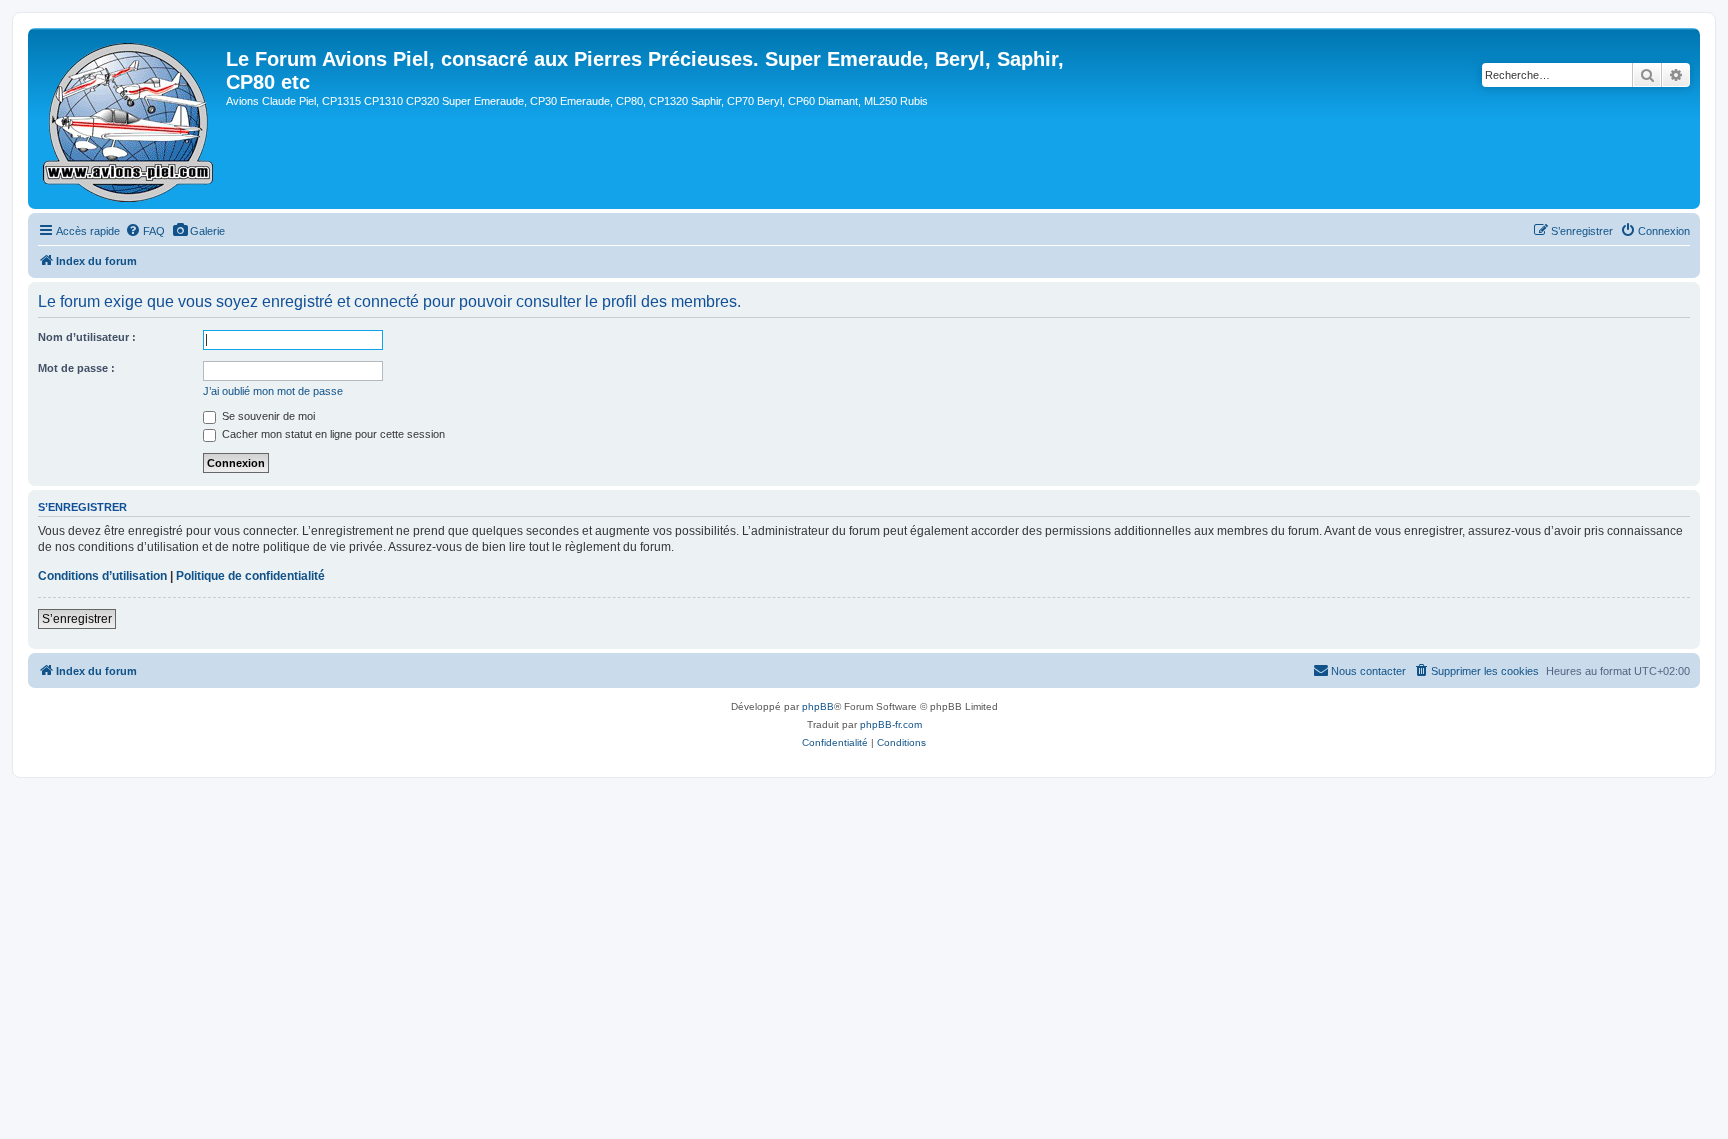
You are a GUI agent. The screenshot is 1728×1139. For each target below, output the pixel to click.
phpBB (818, 706)
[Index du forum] (129, 118)
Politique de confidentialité (250, 576)
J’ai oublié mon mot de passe (273, 391)
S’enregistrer (77, 619)
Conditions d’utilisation (102, 576)
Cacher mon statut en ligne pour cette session (332, 434)
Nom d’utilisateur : (87, 337)
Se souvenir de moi (267, 416)
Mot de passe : (76, 368)
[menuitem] (145, 231)
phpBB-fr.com (891, 724)
